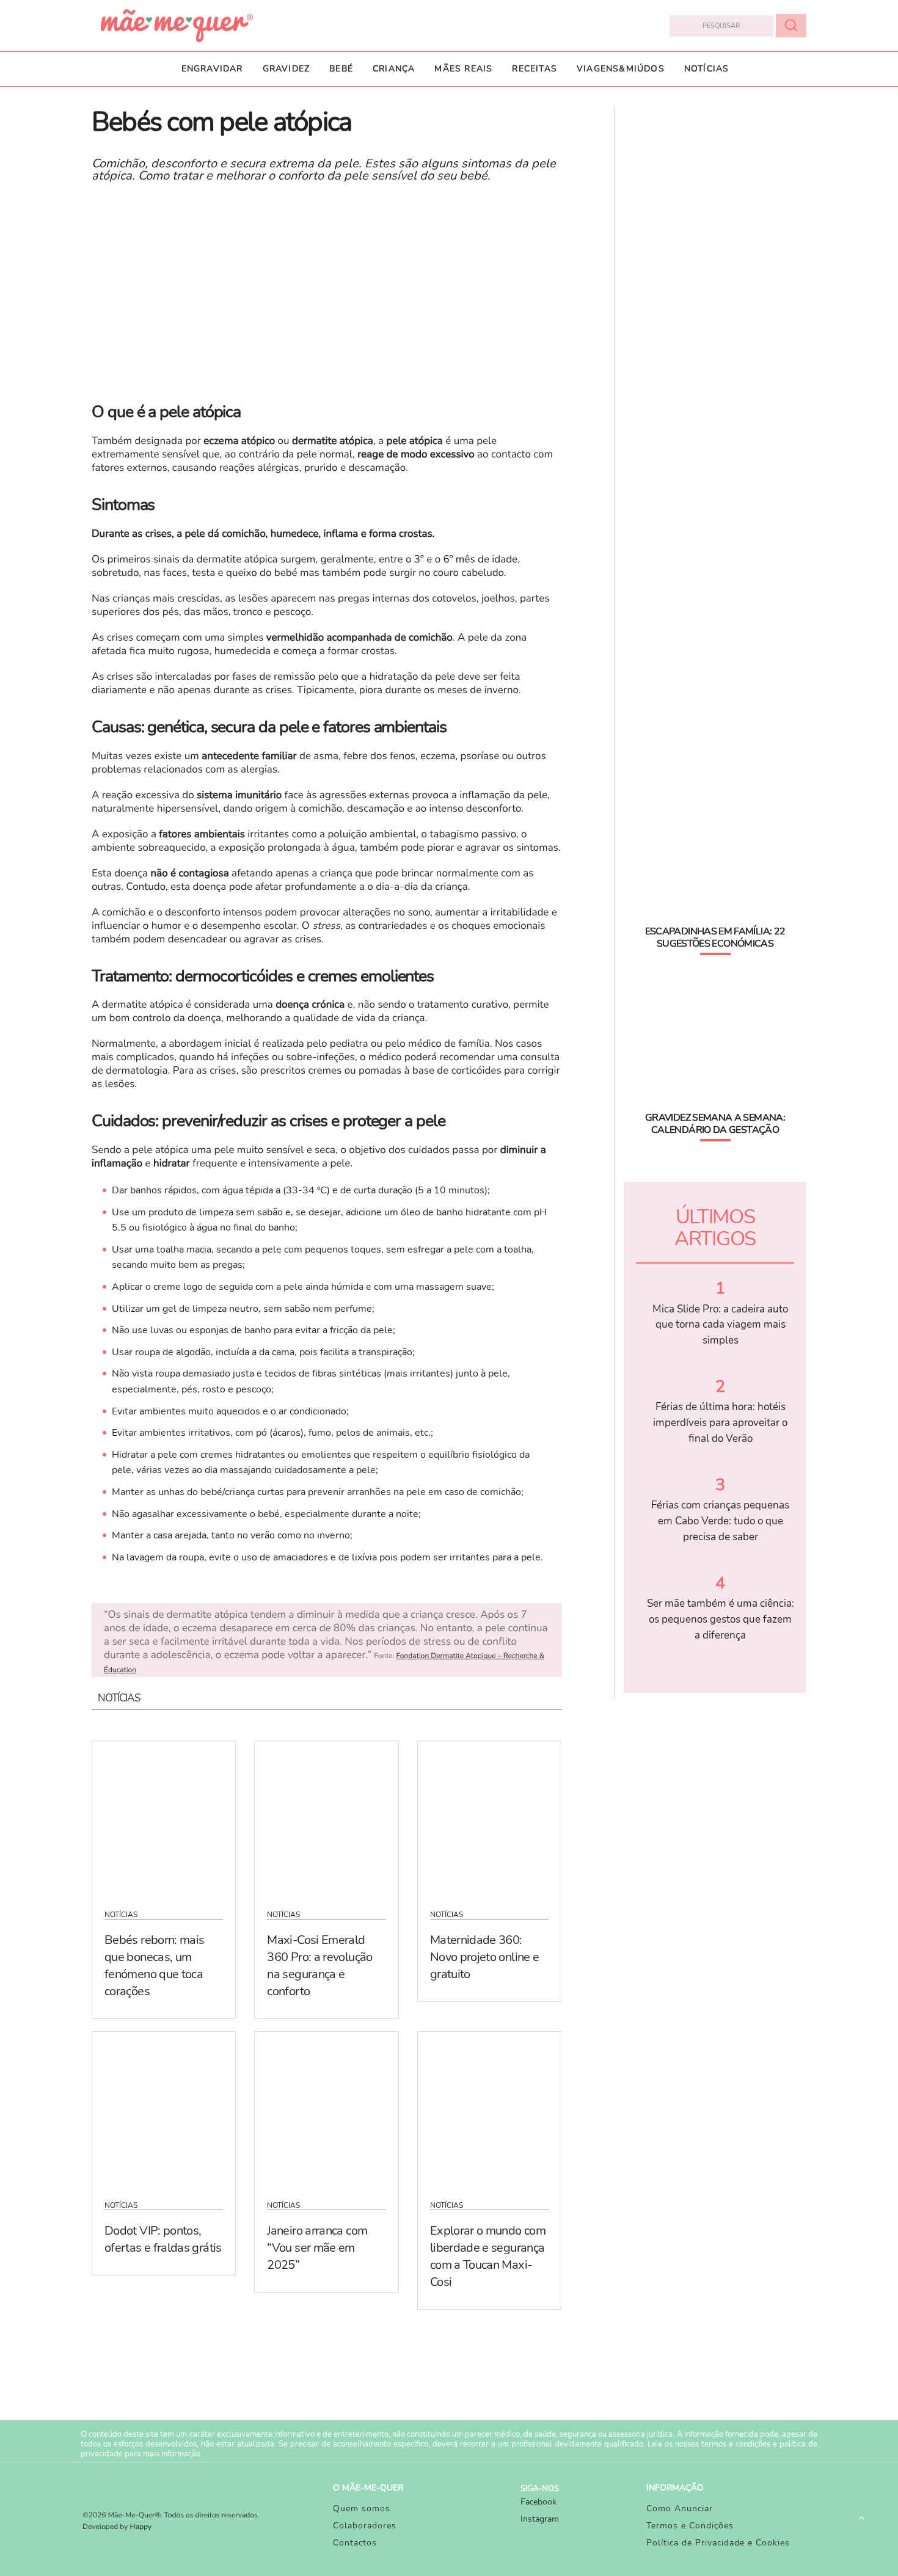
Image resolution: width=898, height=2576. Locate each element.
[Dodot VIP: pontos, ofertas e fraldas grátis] (164, 2108)
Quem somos (362, 2509)
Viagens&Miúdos (621, 69)
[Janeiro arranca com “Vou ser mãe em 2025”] (326, 2108)
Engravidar (212, 69)
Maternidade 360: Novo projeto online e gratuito (485, 1957)
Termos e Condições (690, 2526)
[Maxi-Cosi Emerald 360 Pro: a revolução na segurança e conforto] (326, 1817)
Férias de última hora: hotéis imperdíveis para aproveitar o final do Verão (720, 1422)
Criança (394, 69)
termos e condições (736, 2444)
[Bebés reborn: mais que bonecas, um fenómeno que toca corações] (164, 1817)
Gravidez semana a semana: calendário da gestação (715, 1124)
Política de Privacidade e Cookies (718, 2543)
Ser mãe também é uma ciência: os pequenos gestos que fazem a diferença (721, 1619)
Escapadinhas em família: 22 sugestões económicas (715, 937)
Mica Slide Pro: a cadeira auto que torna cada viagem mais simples (720, 1325)
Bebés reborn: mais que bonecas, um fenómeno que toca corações (154, 1966)
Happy (141, 2527)
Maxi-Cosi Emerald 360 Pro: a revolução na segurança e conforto (319, 1966)
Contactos (355, 2543)
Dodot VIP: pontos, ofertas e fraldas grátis (163, 2239)
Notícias (707, 69)
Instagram (540, 2519)
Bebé (341, 69)
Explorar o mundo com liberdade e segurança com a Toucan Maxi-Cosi (488, 2256)
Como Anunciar (680, 2509)
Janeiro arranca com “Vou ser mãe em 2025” (317, 2248)
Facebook (538, 2502)
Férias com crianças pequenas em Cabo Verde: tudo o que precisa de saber (720, 1521)
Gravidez (287, 69)
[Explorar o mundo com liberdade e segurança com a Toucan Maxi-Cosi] (489, 2108)
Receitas (535, 69)
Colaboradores (365, 2526)
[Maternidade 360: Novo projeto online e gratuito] (489, 1817)
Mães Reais (463, 69)
